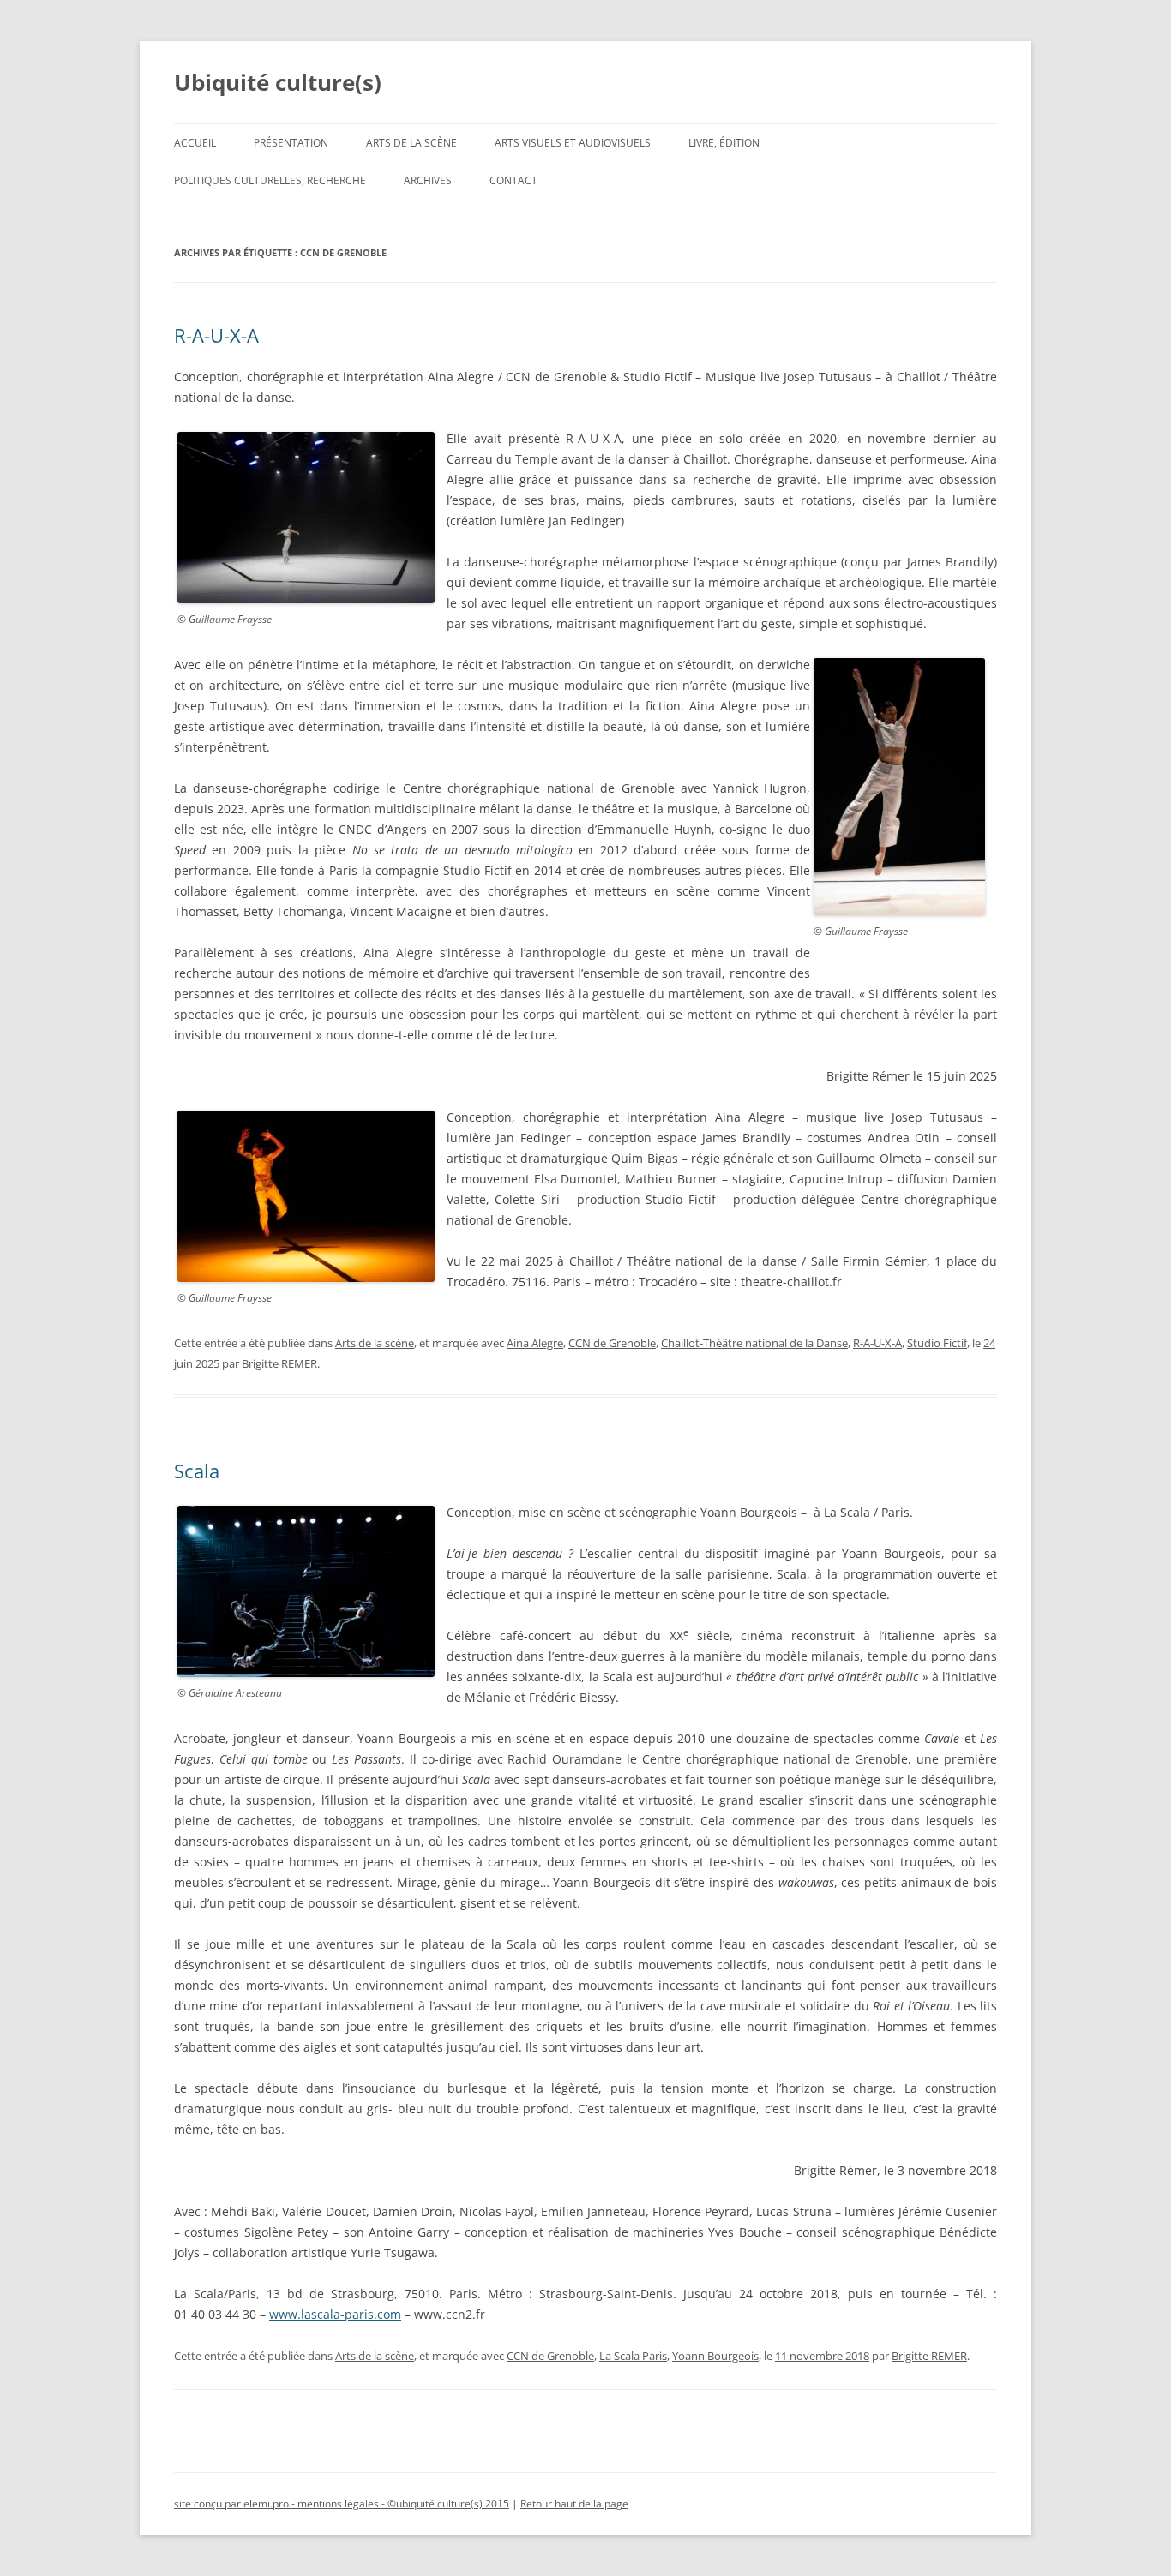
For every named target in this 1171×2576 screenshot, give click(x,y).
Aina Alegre (535, 1343)
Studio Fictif (937, 1343)
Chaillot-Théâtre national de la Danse (754, 1343)
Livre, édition (724, 143)
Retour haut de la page (574, 2504)
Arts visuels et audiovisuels (573, 143)
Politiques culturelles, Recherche (270, 180)
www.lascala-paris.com (335, 2314)
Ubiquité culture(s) (278, 82)
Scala (197, 1471)
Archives (428, 180)
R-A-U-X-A (216, 335)
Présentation (291, 143)
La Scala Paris (633, 2356)
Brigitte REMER (279, 1363)
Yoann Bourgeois (715, 2356)
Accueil (195, 143)
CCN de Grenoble (612, 1343)
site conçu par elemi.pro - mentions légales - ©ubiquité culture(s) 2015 (342, 2504)
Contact (513, 180)
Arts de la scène (411, 143)
